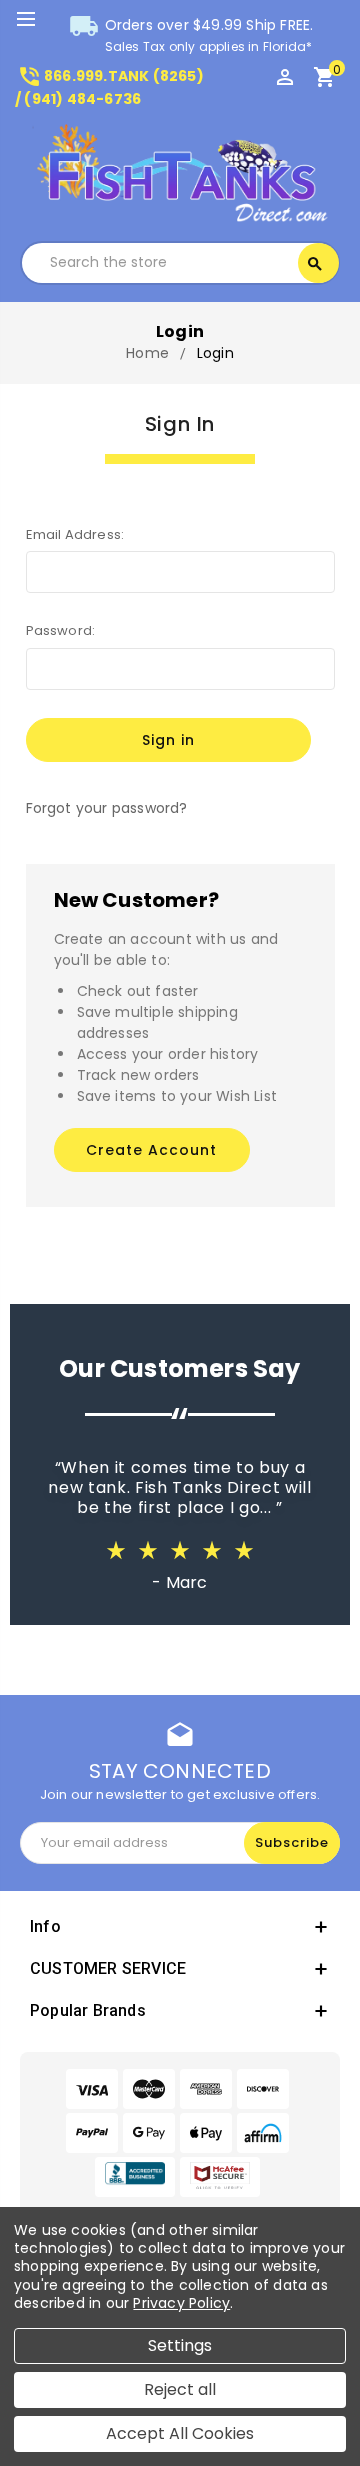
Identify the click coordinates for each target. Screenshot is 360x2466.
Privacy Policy (181, 2303)
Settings (180, 2345)
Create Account (151, 1150)
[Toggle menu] (35, 20)
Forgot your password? (107, 808)
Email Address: (75, 534)
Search (315, 264)
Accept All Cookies (180, 2433)
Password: (61, 630)
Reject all (180, 2389)
